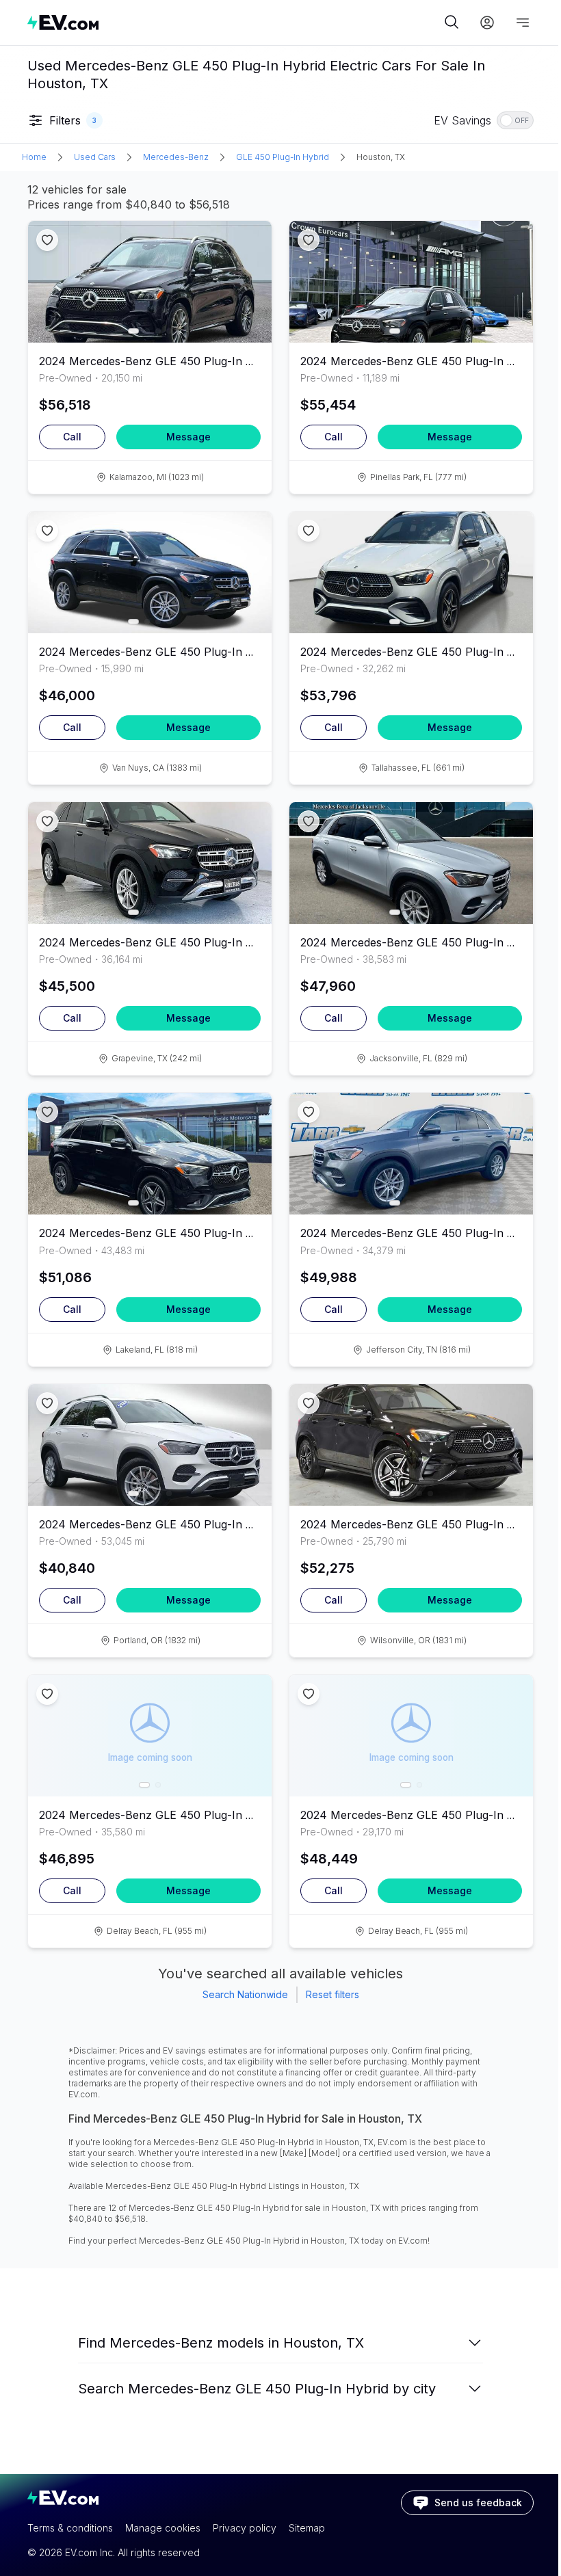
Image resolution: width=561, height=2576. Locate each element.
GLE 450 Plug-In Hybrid (283, 157)
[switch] (515, 120)
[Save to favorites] (47, 240)
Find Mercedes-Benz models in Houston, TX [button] (221, 2343)
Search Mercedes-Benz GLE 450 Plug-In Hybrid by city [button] (257, 2389)
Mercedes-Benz (176, 157)
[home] (234, 22)
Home (34, 157)
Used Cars (95, 157)
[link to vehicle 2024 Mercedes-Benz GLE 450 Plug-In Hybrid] (150, 282)
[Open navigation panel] (523, 23)
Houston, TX (381, 157)
